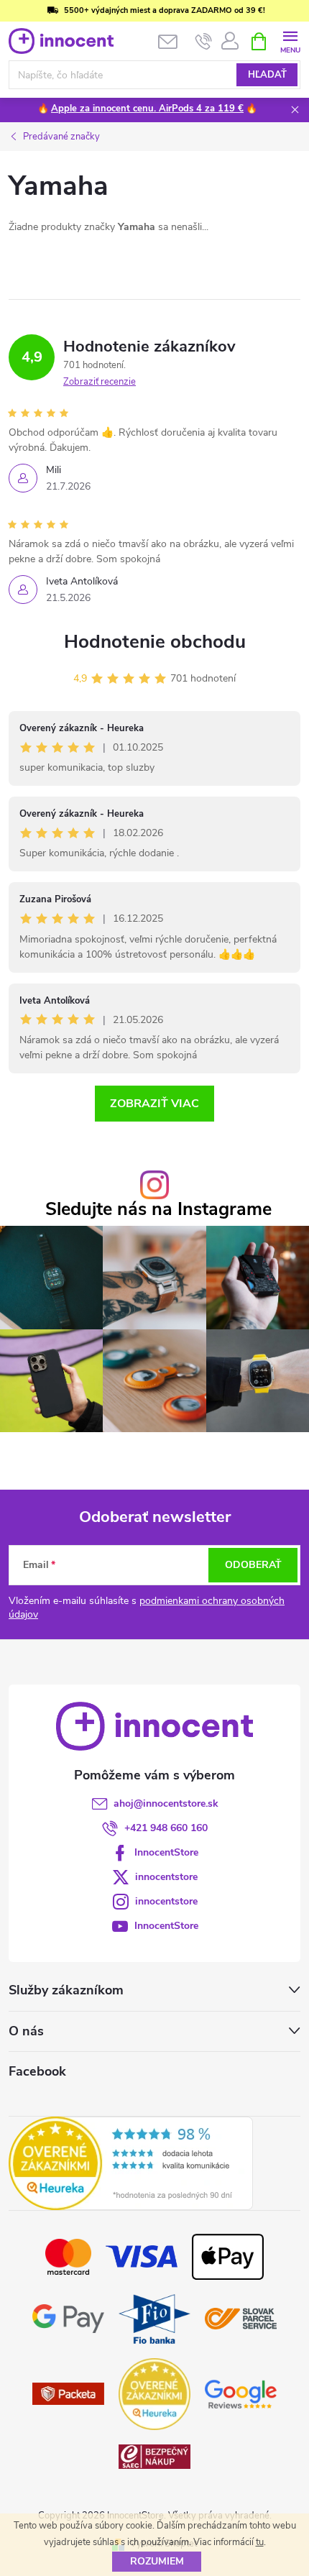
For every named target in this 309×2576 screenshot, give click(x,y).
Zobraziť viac (154, 1104)
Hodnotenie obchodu (155, 642)
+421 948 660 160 (166, 1828)
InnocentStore (166, 1852)
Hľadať (267, 75)
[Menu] (290, 41)
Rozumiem (157, 2561)
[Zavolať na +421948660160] (204, 42)
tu (260, 2542)
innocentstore (166, 1877)
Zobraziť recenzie (100, 382)
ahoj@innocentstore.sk (166, 1803)
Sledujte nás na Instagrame (158, 1210)
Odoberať (253, 1565)
